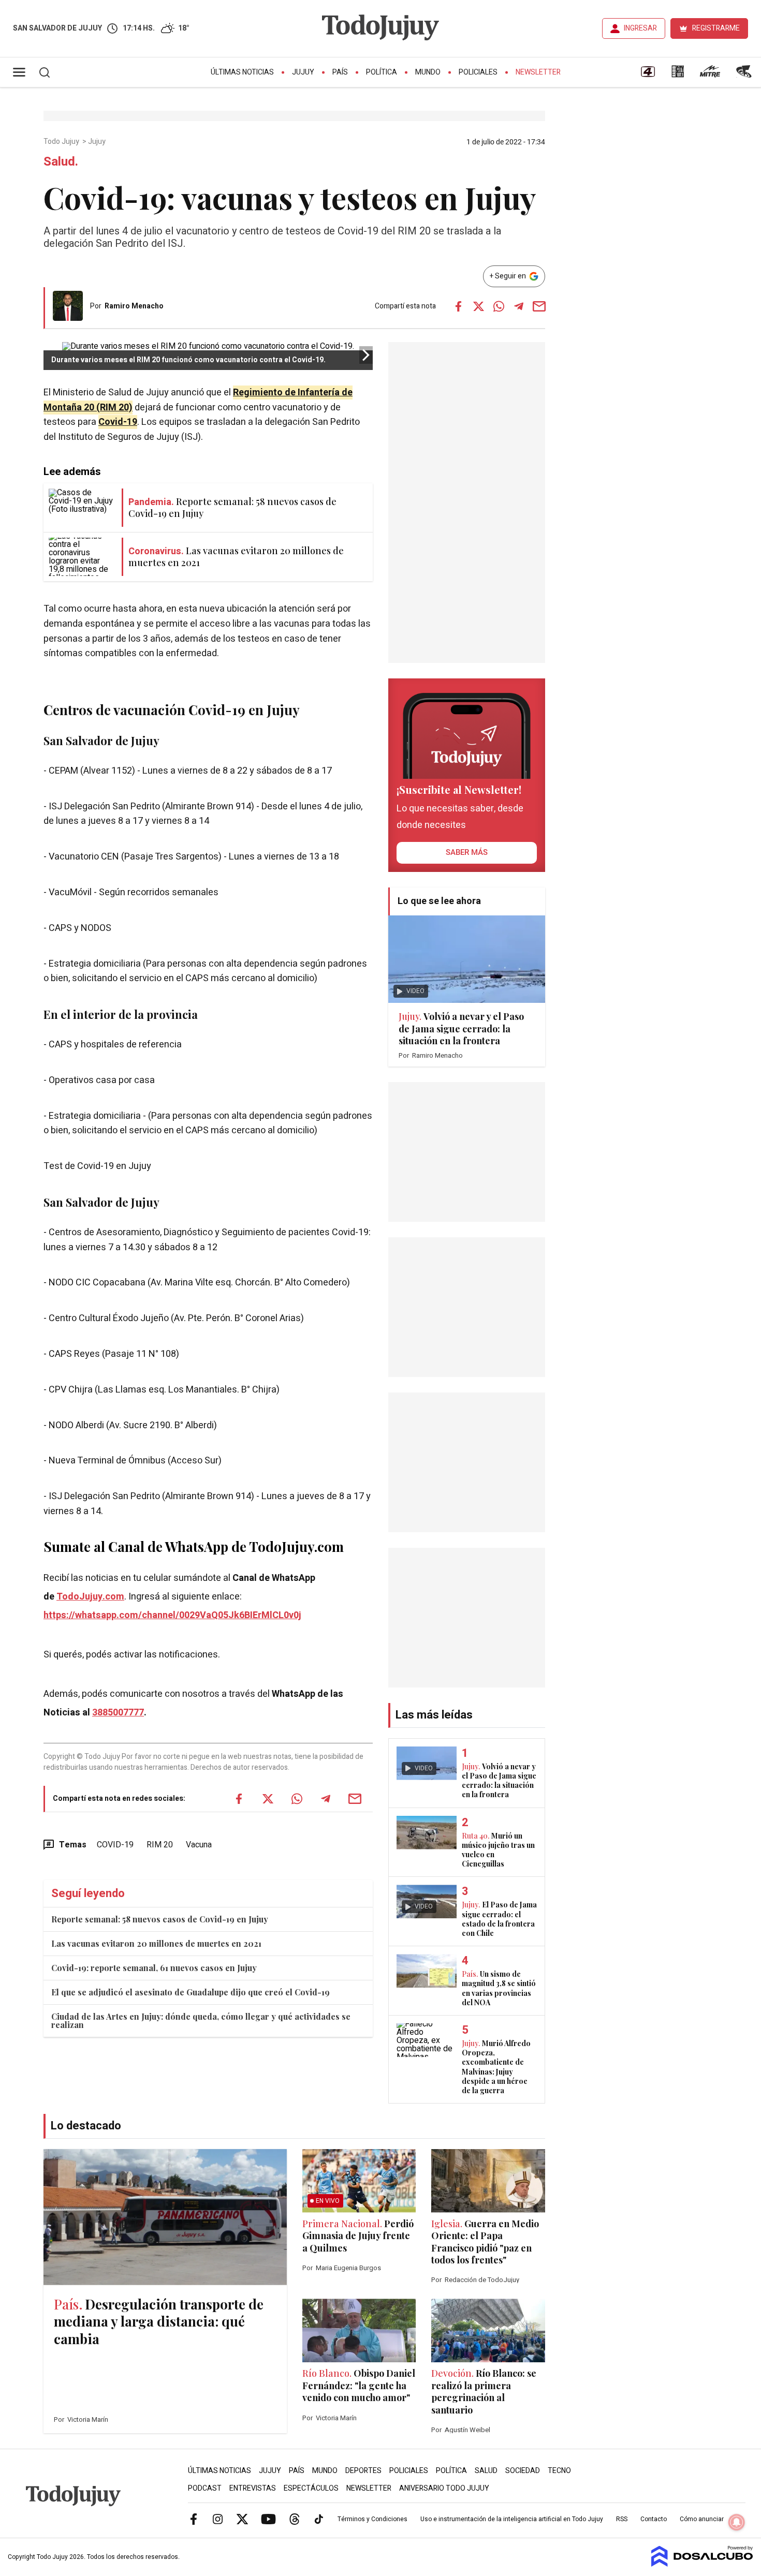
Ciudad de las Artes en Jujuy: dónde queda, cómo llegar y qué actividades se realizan (201, 2020)
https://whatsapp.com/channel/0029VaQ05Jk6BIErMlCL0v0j (172, 1615)
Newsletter (538, 72)
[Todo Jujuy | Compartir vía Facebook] (458, 306)
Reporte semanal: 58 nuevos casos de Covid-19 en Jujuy (160, 1919)
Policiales (478, 72)
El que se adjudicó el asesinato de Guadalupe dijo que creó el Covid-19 (191, 1992)
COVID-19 (115, 1845)
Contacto (654, 2519)
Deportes (363, 2471)
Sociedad (523, 2471)
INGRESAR (640, 28)
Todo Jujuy (62, 142)
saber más (467, 852)
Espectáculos (311, 2488)
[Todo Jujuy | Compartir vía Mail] (539, 306)
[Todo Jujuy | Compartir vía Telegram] (519, 306)
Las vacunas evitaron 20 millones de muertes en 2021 (156, 1943)
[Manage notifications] (737, 2522)
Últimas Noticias (242, 72)
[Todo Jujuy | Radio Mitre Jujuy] (710, 75)
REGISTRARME (716, 28)
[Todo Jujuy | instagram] (218, 2519)
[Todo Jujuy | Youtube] (268, 2519)
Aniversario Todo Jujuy (444, 2488)
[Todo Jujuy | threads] (295, 2519)
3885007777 (118, 1713)
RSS (622, 2519)
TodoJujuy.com (90, 1597)
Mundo (428, 72)
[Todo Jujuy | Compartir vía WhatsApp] (499, 306)
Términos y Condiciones (372, 2519)
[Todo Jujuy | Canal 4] (648, 75)
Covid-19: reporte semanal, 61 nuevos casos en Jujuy (154, 1968)
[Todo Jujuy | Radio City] (678, 75)
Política (382, 72)
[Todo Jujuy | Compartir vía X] (478, 306)
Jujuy (303, 72)
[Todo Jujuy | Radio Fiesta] (745, 75)
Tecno (559, 2471)
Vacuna (199, 1845)
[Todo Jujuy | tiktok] (319, 2519)
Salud (486, 2471)
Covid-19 (118, 422)
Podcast (205, 2488)
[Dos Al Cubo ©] (702, 2564)
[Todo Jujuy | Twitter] (242, 2519)
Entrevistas (253, 2488)
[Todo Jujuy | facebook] (194, 2519)
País (340, 72)
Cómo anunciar (702, 2519)
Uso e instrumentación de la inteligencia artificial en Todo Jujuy (512, 2519)
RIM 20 (160, 1845)
